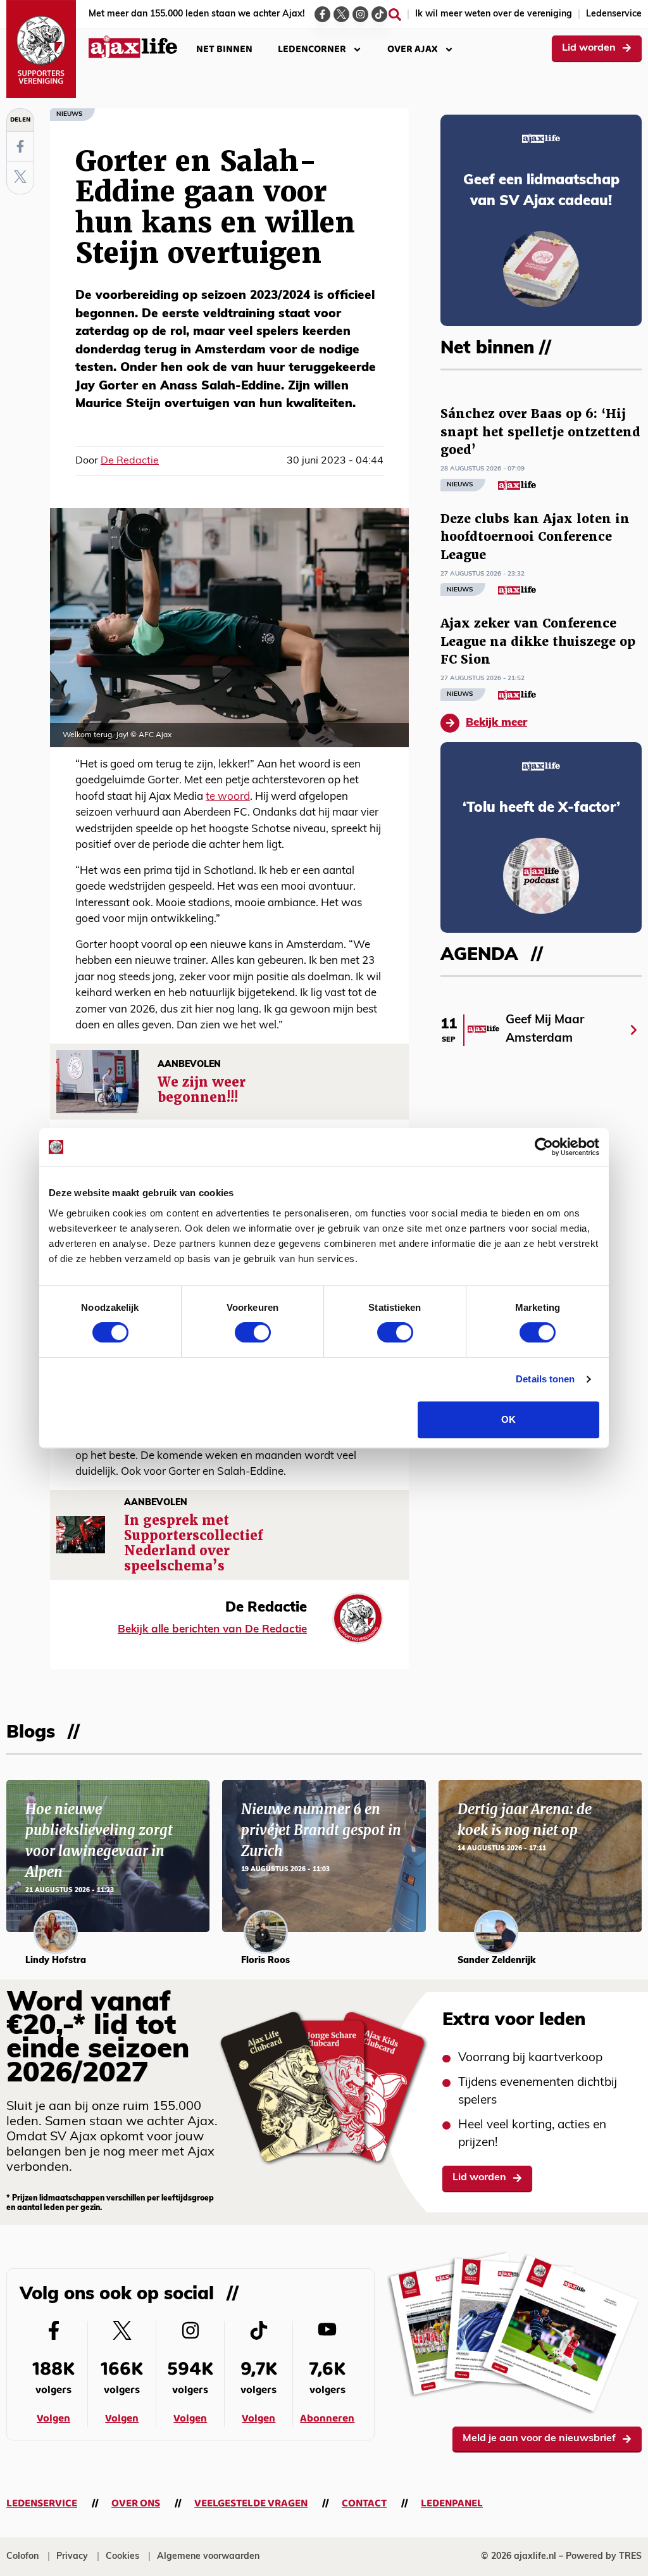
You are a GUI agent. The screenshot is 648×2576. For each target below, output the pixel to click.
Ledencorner (312, 49)
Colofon (22, 2557)
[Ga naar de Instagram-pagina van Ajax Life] (360, 14)
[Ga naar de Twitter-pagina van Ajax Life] (341, 14)
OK (508, 1419)
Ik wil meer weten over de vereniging (494, 14)
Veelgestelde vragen (251, 2503)
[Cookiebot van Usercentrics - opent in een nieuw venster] (544, 1147)
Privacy (72, 2557)
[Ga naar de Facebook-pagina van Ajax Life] (322, 14)
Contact (364, 2503)
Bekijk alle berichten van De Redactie (212, 1630)
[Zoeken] (395, 15)
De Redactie (130, 461)
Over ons (136, 2503)
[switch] (253, 1332)
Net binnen (224, 49)
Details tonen (545, 1379)
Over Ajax (413, 49)
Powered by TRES (604, 2557)
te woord (228, 797)
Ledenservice (614, 14)
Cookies (122, 2557)
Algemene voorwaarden (208, 2557)
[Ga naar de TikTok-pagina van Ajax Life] (379, 14)
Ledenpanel (452, 2503)
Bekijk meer (496, 723)
